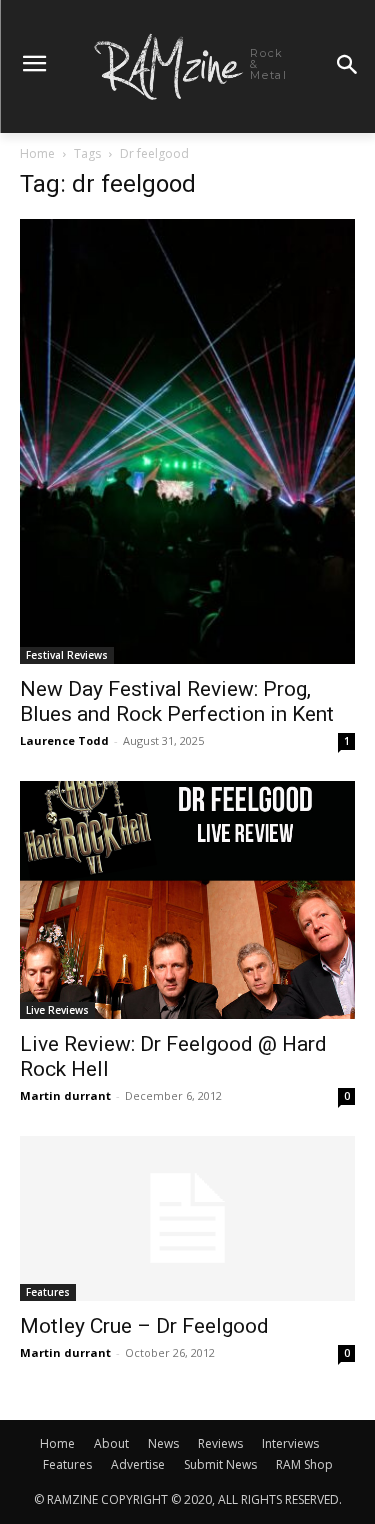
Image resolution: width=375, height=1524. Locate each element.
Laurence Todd (64, 740)
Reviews (220, 1443)
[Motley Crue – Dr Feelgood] (187, 1218)
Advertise (138, 1464)
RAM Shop (304, 1464)
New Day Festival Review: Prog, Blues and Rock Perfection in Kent (177, 701)
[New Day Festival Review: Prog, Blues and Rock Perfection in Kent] (187, 441)
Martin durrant (65, 1095)
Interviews (290, 1443)
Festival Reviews (67, 655)
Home (37, 153)
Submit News (220, 1464)
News (163, 1443)
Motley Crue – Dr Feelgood (144, 1326)
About (111, 1443)
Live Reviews (57, 1010)
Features (48, 1292)
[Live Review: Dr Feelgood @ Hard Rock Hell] (187, 900)
